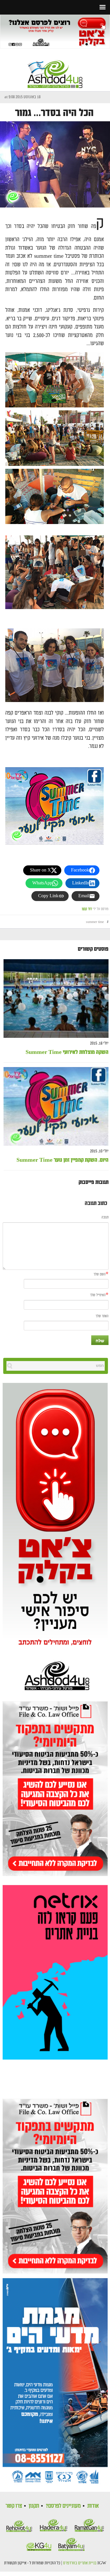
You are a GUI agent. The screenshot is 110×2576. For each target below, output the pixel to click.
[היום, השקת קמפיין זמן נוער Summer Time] (56, 1107)
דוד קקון (87, 909)
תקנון (34, 2506)
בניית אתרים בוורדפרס (80, 2563)
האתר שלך (102, 1316)
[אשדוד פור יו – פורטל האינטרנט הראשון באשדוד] (55, 69)
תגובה (105, 1217)
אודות (93, 2506)
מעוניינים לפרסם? (63, 2506)
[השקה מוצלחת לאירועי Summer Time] (56, 999)
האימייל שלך (98, 1295)
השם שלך (100, 1274)
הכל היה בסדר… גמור (54, 113)
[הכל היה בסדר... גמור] (55, 164)
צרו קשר (14, 2506)
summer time (95, 922)
